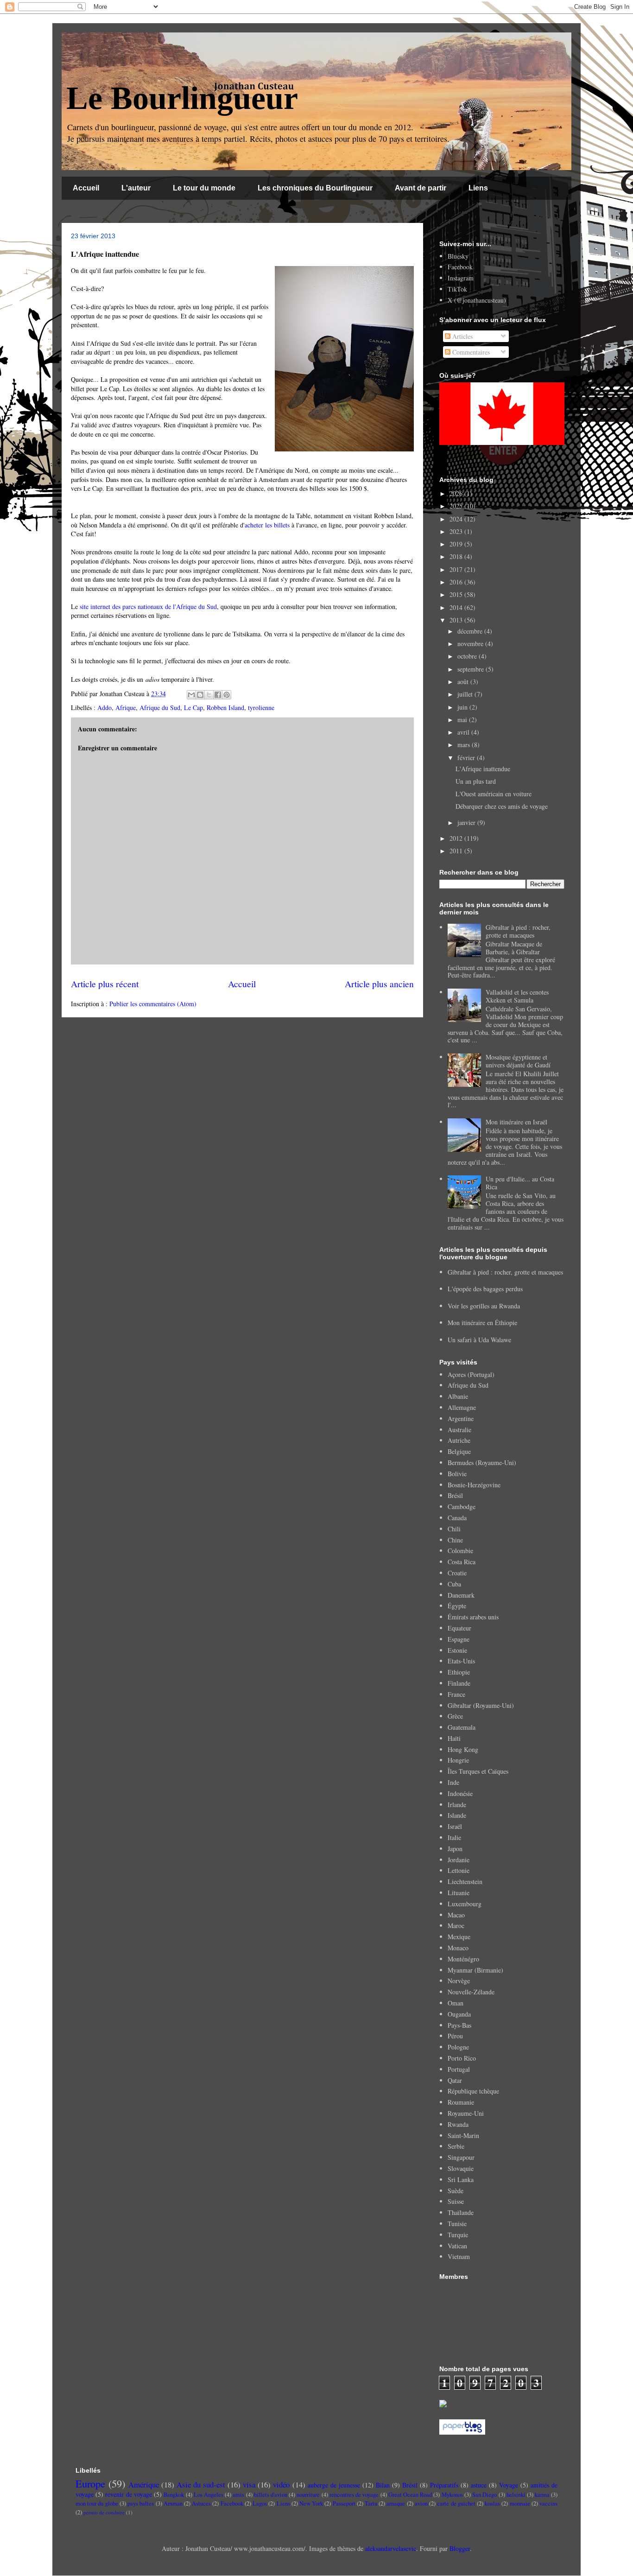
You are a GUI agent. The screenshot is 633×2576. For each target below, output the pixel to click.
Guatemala (462, 1727)
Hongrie (458, 1760)
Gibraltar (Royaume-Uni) (481, 1705)
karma (542, 2495)
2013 (457, 620)
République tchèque (473, 2091)
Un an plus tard (476, 781)
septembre (472, 669)
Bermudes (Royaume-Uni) (482, 1462)
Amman (173, 2503)
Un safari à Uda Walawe (479, 1340)
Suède (456, 2191)
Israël (455, 1826)
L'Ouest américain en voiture (494, 794)
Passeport (344, 2503)
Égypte (457, 1606)
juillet (466, 694)
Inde (453, 1782)
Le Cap (193, 707)
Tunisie (457, 2224)
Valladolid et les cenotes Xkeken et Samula (517, 996)
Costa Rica (462, 1562)
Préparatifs (444, 2485)
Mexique (459, 1937)
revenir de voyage (128, 2494)
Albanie (458, 1396)
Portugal (459, 2069)
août (464, 682)
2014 (457, 607)
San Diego (484, 2495)
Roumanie (461, 2102)
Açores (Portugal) (471, 1374)
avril (464, 732)
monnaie (520, 2503)
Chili (454, 1529)
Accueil (86, 188)
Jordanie (459, 1860)
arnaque (396, 2503)
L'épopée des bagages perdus (485, 1289)
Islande (457, 1815)
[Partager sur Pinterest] (227, 695)
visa (249, 2484)
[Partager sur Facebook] (218, 695)
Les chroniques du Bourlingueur (315, 188)
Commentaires (470, 352)
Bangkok (174, 2495)
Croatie (457, 1573)
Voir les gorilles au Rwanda (484, 1306)
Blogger (460, 2548)
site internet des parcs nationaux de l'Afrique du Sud (148, 606)
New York (311, 2503)
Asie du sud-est (201, 2484)
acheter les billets (267, 525)
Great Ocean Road (410, 2495)
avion (421, 2503)
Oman (456, 2003)
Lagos (260, 2503)
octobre (468, 656)
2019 (457, 544)
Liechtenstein (465, 1881)
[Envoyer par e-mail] (191, 695)
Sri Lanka (461, 2179)
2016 (457, 582)
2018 (457, 556)
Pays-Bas (459, 2025)
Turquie (458, 2235)
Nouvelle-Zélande (471, 1992)
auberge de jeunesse (334, 2485)
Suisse (456, 2201)
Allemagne (462, 1407)
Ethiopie (459, 1672)
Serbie (456, 2146)
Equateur (459, 1628)
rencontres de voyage (354, 2495)
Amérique (144, 2484)
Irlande (457, 1805)
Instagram (461, 278)
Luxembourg (465, 1904)
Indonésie (460, 1793)
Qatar (455, 2080)
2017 (457, 569)
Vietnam (459, 2256)
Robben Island (225, 707)
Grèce (455, 1716)
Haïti (454, 1738)
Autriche (459, 1440)
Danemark (461, 1595)
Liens (478, 188)
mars (465, 745)
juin (463, 707)
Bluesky (458, 256)
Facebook (460, 267)
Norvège (459, 1981)
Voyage (509, 2485)
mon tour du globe (97, 2503)
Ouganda (459, 2014)
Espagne (459, 1639)
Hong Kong (463, 1749)
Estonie (457, 1650)
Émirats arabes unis (473, 1617)
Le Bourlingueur (182, 98)
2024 (457, 519)
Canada (457, 1518)
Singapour (461, 2157)
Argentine (461, 1418)
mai (463, 720)
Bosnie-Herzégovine (474, 1485)
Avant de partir (421, 188)
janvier (467, 822)
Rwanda (458, 2124)
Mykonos (452, 2495)
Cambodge (462, 1507)
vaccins (548, 2503)
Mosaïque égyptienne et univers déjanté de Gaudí (518, 1061)
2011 (457, 851)
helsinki (516, 2495)
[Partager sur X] (209, 695)
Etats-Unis (461, 1661)
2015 (457, 594)
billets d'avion (271, 2495)
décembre (471, 631)
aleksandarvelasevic (391, 2548)
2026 (457, 493)
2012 (457, 838)
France (456, 1694)
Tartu (371, 2503)
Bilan (383, 2485)
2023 (457, 531)
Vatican (457, 2246)
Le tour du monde (204, 188)
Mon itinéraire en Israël (516, 1122)
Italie (454, 1837)
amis (238, 2495)
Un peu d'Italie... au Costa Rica (520, 1183)
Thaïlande (461, 2212)
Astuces (201, 2503)
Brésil (455, 1495)
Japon (455, 1849)
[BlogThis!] (200, 695)
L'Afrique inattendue (483, 769)
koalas (492, 2503)
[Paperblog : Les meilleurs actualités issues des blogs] (462, 2432)
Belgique (459, 1451)
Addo (104, 707)
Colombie (460, 1551)
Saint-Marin (463, 2135)
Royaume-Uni (466, 2113)
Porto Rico (462, 2058)
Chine (455, 1540)
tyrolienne (261, 707)
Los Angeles (209, 2495)
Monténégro (463, 1959)
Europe (90, 2483)
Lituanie (459, 1893)
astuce (479, 2485)
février (467, 758)
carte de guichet (456, 2503)
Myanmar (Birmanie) (475, 1970)
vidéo (281, 2484)
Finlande (459, 1683)
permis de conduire (104, 2512)
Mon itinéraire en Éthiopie (482, 1323)
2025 (457, 506)
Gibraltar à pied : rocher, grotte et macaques (518, 931)
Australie (459, 1430)
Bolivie (457, 1474)
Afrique (126, 707)
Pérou (455, 2036)
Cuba (454, 1584)
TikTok (457, 289)
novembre (471, 644)
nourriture (308, 2495)
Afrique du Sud (160, 707)
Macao (456, 1915)
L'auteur (136, 188)
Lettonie (459, 1870)
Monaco (458, 1948)
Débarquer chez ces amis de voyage (502, 806)
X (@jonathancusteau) (477, 300)
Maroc (456, 1926)
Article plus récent (105, 984)
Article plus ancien (379, 984)
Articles (462, 336)
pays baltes (141, 2503)
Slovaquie (461, 2168)
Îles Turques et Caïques (478, 1771)
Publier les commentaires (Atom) (153, 1004)
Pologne (458, 2047)
